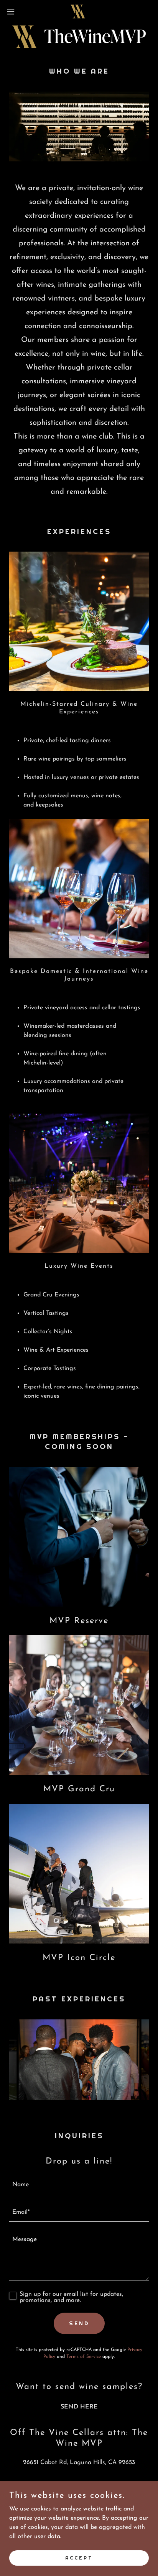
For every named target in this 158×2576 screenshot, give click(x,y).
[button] (14, 11)
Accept (79, 2558)
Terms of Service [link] (84, 2357)
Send (79, 2323)
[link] (79, 11)
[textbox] (79, 2185)
